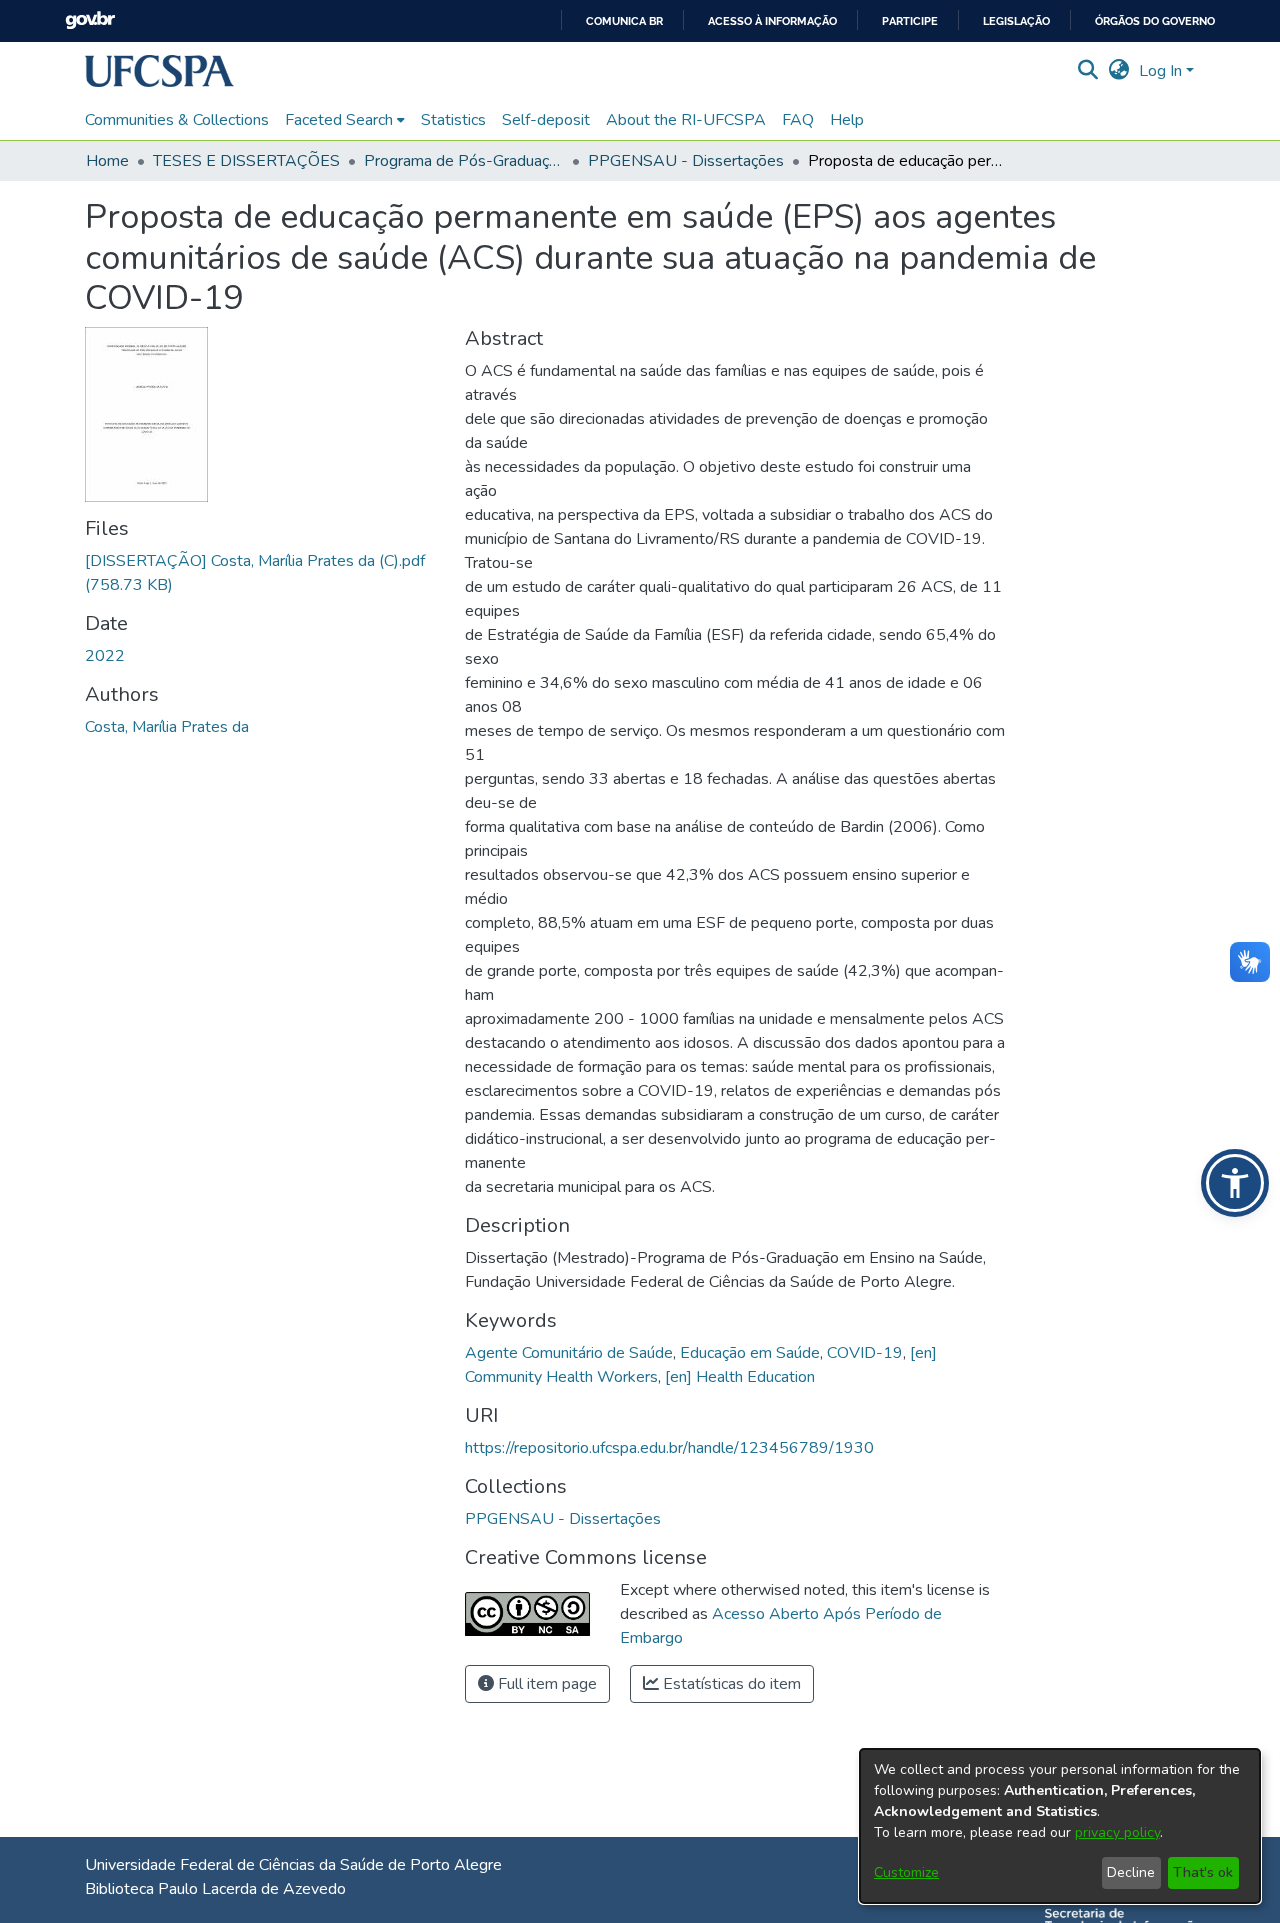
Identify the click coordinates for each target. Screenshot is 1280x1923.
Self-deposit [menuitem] (546, 120)
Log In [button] (1162, 71)
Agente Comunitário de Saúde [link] (569, 1353)
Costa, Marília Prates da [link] (167, 727)
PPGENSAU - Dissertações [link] (686, 161)
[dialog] (1060, 1826)
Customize (906, 1872)
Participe (910, 21)
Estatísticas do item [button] (730, 1684)
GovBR (90, 20)
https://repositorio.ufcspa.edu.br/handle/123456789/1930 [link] (669, 1448)
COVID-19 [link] (865, 1353)
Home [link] (107, 161)
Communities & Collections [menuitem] (177, 120)
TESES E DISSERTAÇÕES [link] (246, 161)
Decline (1131, 1872)
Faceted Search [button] (339, 120)
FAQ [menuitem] (798, 120)
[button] (159, 71)
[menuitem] (345, 120)
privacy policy (1117, 1832)
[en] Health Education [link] (740, 1377)
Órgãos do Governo (1155, 21)
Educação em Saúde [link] (750, 1353)
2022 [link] (105, 656)
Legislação (1016, 21)
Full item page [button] (545, 1684)
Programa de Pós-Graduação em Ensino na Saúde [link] (464, 161)
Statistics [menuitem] (453, 120)
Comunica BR (624, 21)
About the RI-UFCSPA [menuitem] (686, 120)
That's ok (1203, 1872)
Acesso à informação (772, 21)
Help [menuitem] (847, 120)
